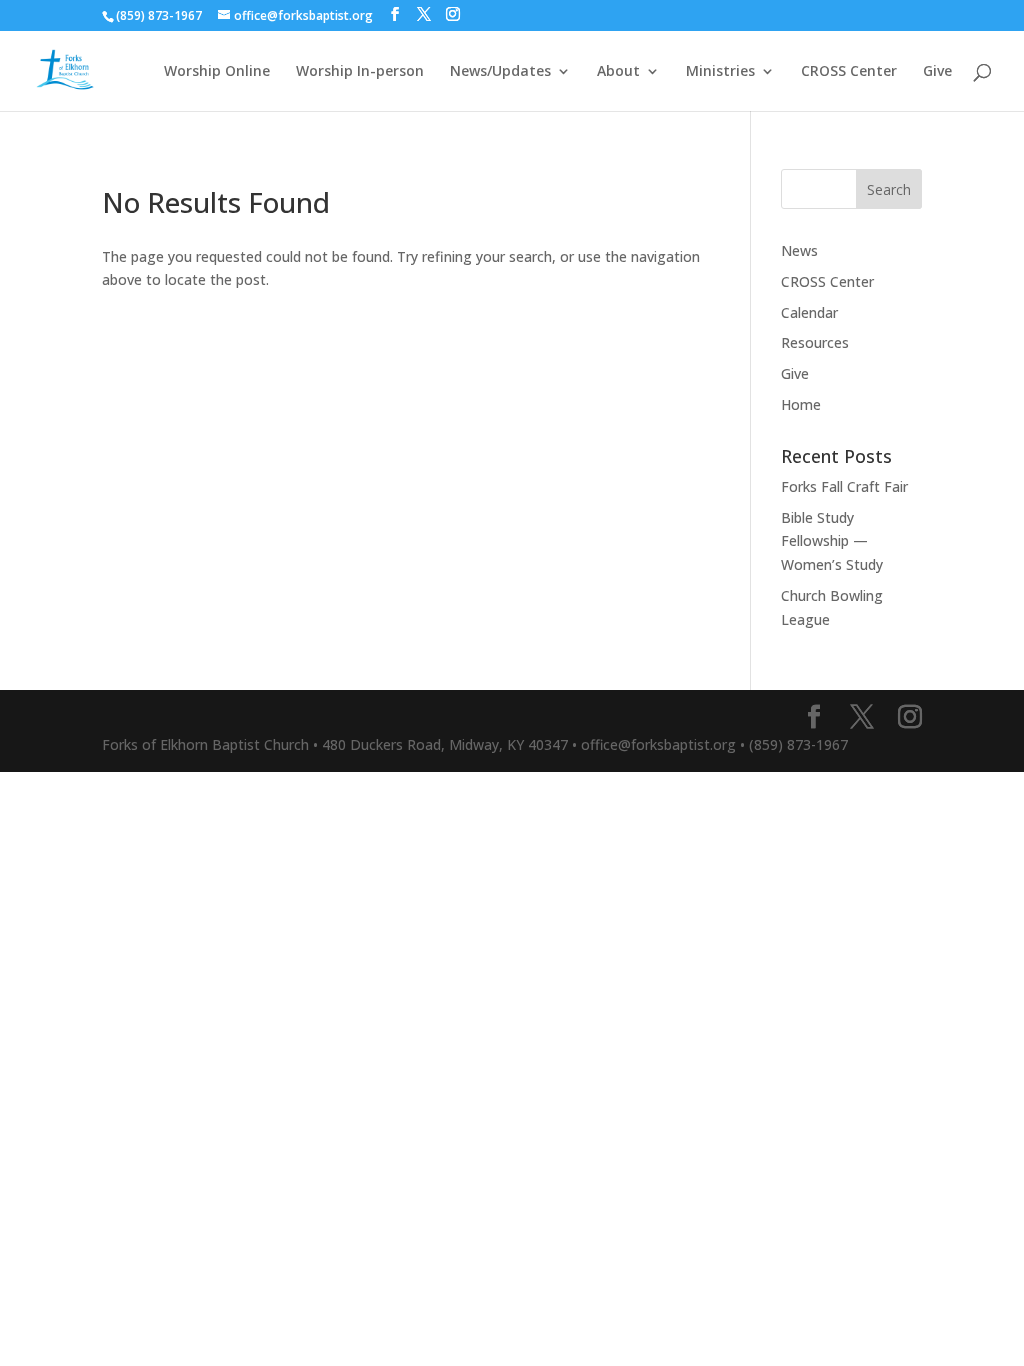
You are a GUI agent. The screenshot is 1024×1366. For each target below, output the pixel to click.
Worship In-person (360, 72)
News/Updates (500, 72)
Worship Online (217, 72)
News (799, 250)
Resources (815, 342)
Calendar (809, 312)
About (618, 72)
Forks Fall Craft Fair (844, 486)
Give (937, 72)
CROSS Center (849, 72)
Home (801, 404)
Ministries (720, 72)
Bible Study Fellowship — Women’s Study (832, 541)
